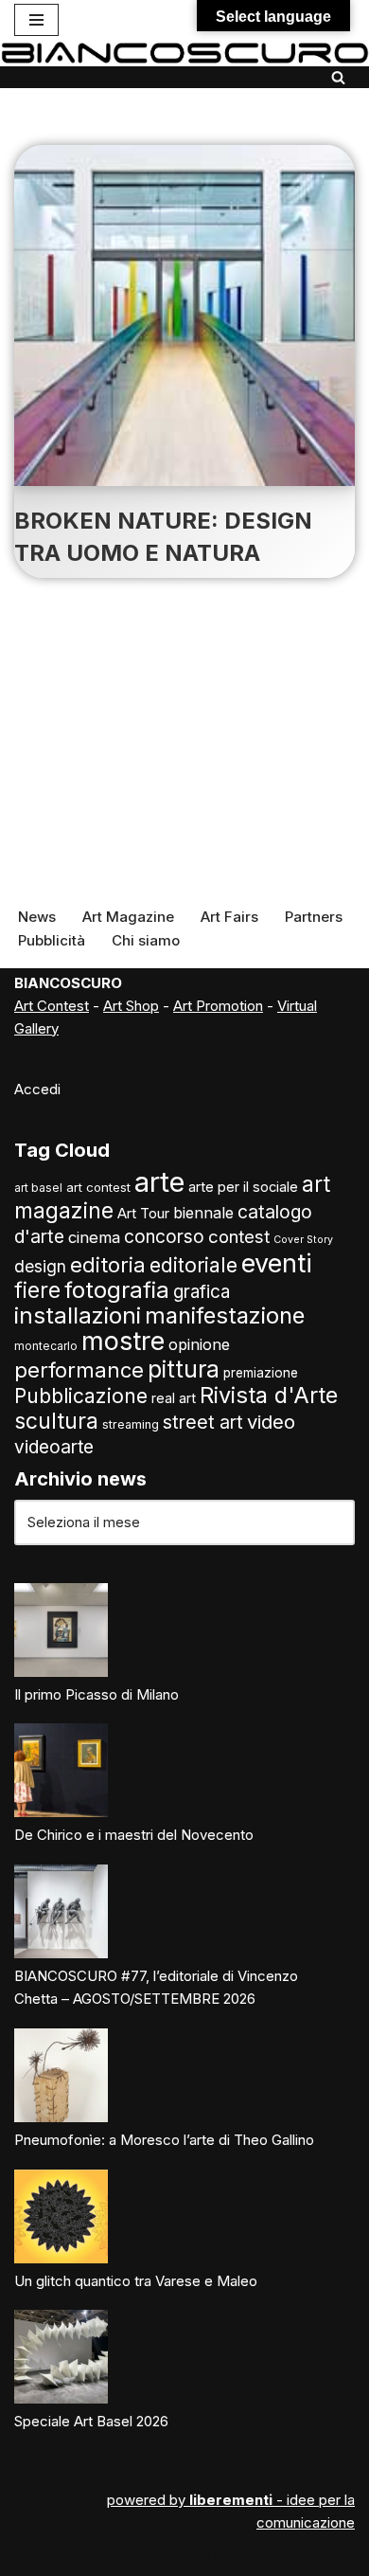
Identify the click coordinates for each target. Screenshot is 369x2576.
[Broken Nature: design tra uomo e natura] (184, 315)
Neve (101, 2557)
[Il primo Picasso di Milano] (61, 1633)
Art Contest (52, 1006)
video (271, 1422)
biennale (203, 1213)
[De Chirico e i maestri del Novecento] (61, 1774)
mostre (123, 1341)
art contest (98, 1187)
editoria (108, 1265)
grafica (202, 1292)
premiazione (261, 1373)
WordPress (250, 2557)
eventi (277, 1263)
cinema (94, 1237)
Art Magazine (128, 917)
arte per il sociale (243, 1187)
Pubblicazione (81, 1396)
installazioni (78, 1315)
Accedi (37, 1089)
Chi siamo (146, 940)
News (37, 917)
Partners (314, 917)
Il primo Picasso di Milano (97, 1694)
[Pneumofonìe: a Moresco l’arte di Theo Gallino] (61, 2079)
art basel (38, 1188)
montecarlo (46, 1346)
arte (159, 1182)
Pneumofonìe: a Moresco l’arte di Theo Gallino (164, 2140)
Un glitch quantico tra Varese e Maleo (136, 2281)
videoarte (54, 1447)
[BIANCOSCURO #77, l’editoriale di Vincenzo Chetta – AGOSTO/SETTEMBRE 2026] (61, 1915)
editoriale (193, 1265)
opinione (199, 1344)
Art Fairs (229, 917)
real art (174, 1398)
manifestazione (225, 1315)
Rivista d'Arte (269, 1395)
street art (203, 1422)
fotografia (117, 1290)
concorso (164, 1237)
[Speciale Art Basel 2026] (61, 2360)
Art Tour (143, 1214)
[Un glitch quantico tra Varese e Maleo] (61, 2220)
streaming (131, 1424)
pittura (184, 1369)
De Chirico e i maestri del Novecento (134, 1835)
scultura (56, 1421)
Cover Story (303, 1240)
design (40, 1266)
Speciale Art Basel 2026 (91, 2421)
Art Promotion (218, 1006)
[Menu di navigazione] (36, 20)
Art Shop (131, 1006)
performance (79, 1370)
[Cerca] (338, 77)
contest (239, 1236)
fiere (37, 1290)
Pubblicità (52, 940)
